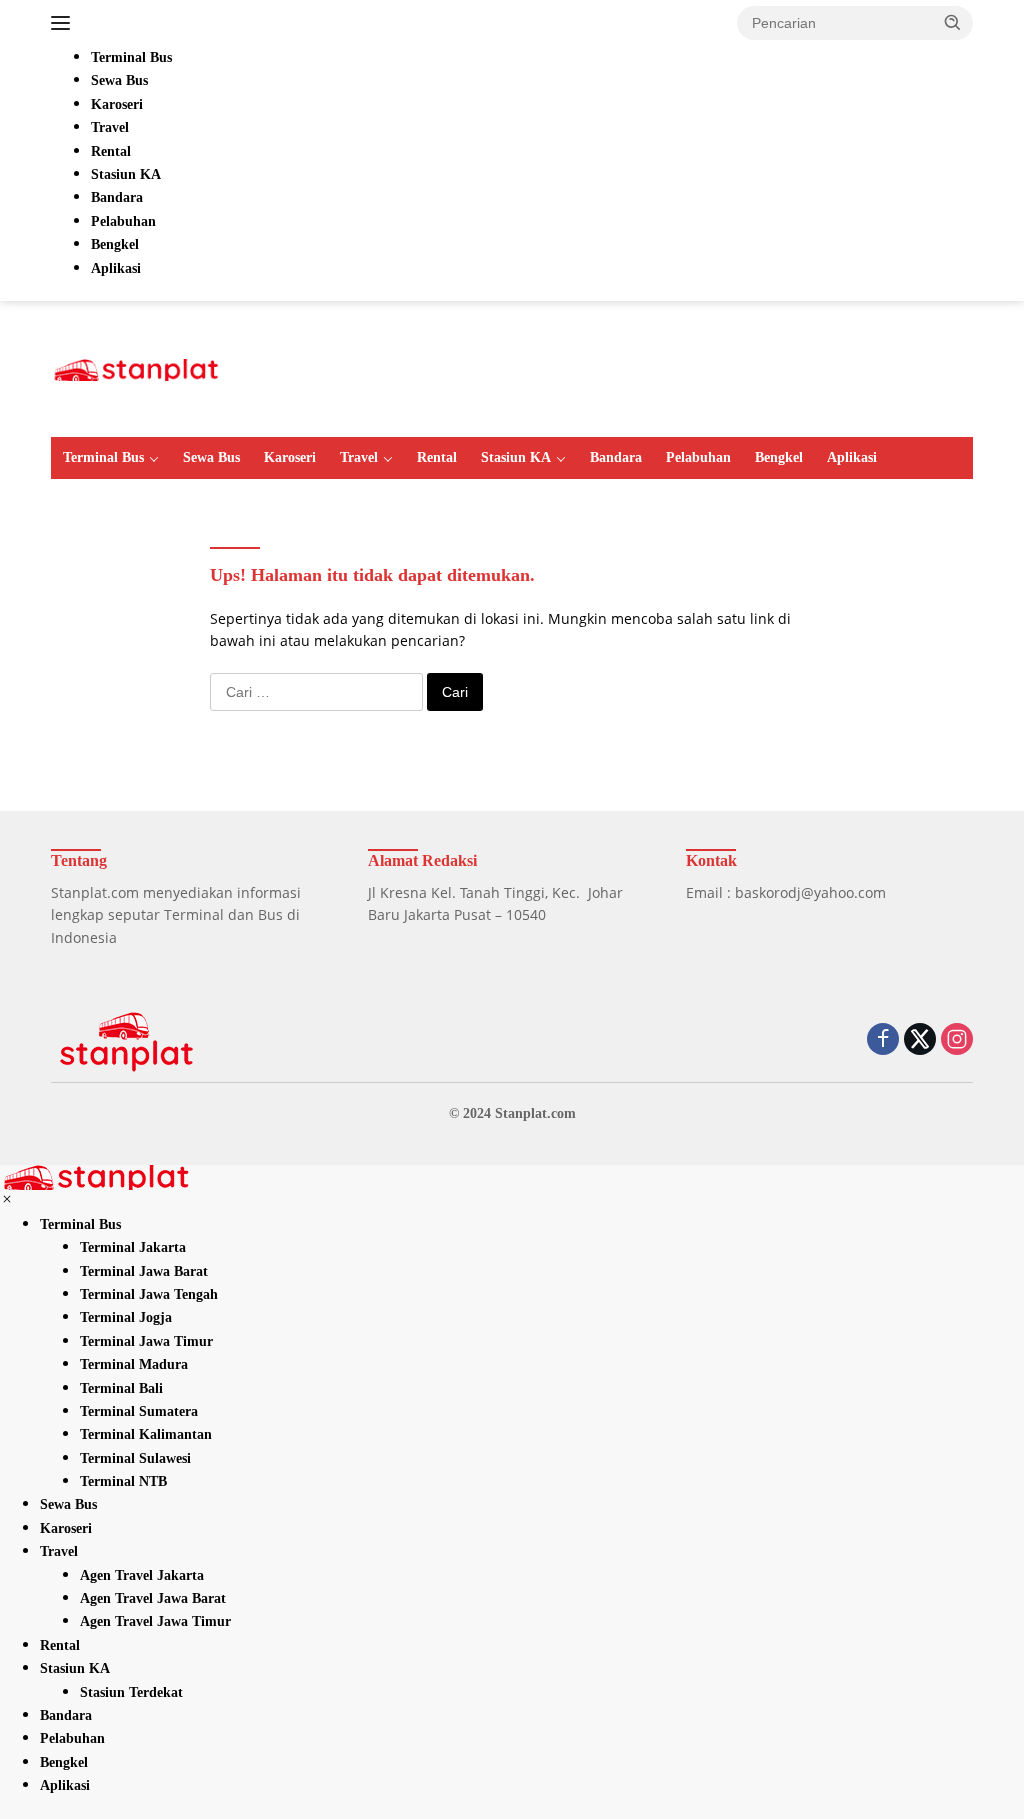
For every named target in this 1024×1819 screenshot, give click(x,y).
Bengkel (779, 457)
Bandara (616, 457)
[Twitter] (920, 1040)
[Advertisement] (609, 366)
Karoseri (290, 457)
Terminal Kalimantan (146, 1434)
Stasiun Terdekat (131, 1692)
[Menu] (64, 23)
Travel (359, 457)
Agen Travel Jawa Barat (153, 1598)
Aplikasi (852, 457)
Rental (437, 457)
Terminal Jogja (126, 1317)
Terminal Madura (134, 1364)
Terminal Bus (103, 457)
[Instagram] (957, 1040)
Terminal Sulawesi (135, 1458)
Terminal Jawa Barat (144, 1271)
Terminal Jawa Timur (146, 1341)
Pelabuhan (698, 457)
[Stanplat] (136, 367)
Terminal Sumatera (139, 1411)
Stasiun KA (516, 457)
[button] (953, 22)
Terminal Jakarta (133, 1247)
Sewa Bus (211, 457)
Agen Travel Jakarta (142, 1575)
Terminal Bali (121, 1388)
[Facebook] (883, 1040)
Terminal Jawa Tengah (149, 1294)
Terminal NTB (123, 1481)
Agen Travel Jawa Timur (155, 1621)
